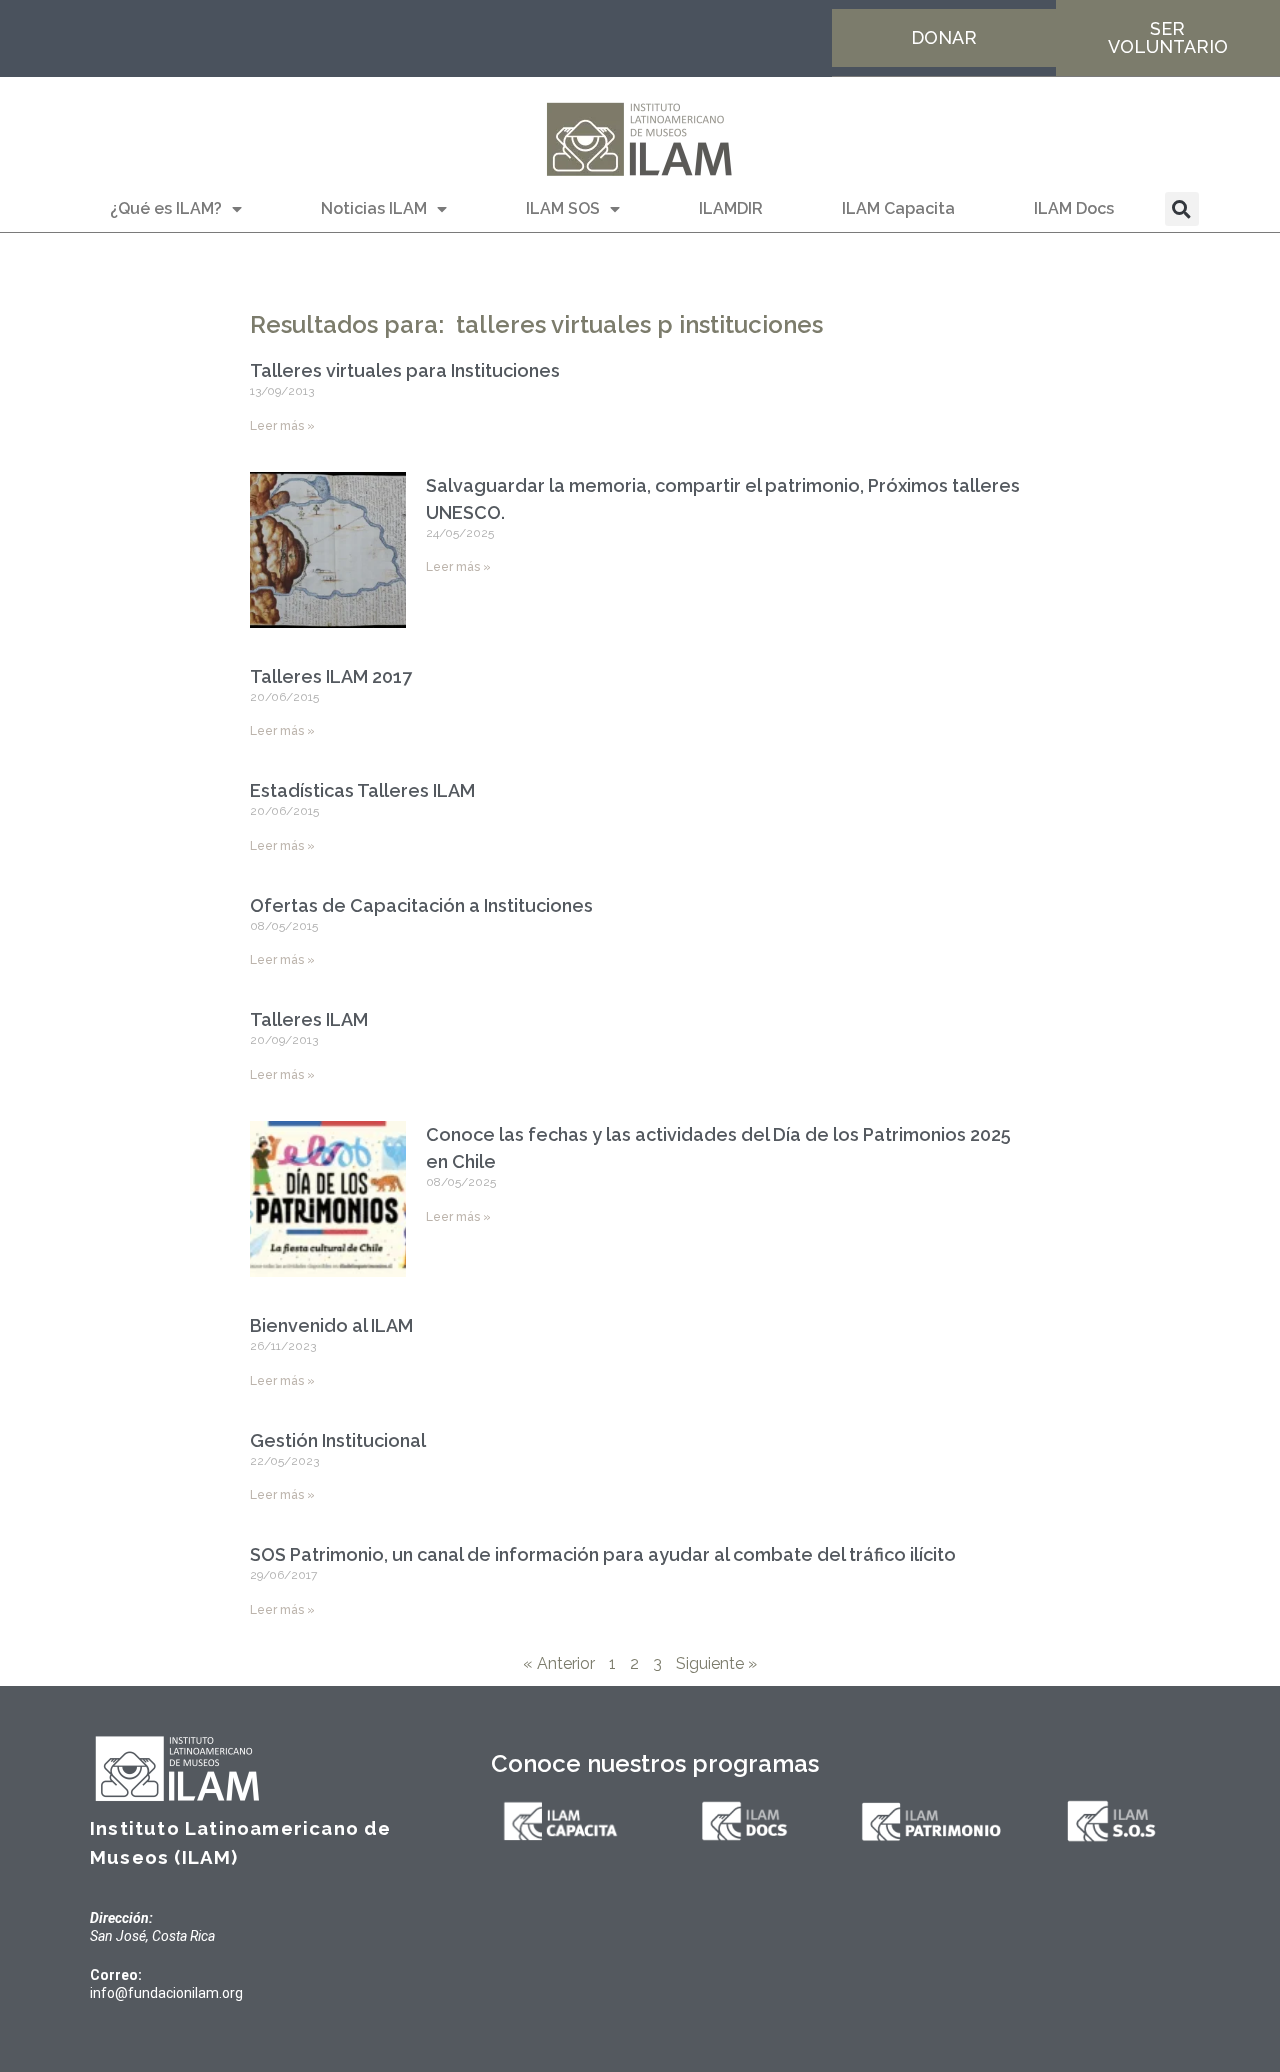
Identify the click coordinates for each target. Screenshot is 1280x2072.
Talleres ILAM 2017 (331, 676)
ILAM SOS (563, 208)
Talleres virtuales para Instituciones (405, 370)
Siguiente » (716, 1663)
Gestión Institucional (338, 1440)
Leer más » (282, 426)
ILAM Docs (1074, 208)
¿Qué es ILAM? (166, 208)
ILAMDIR (731, 208)
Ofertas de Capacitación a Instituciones (421, 905)
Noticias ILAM (374, 208)
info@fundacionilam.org (166, 1993)
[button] (1182, 209)
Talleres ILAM (309, 1019)
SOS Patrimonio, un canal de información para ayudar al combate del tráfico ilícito (603, 1554)
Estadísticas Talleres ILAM (362, 790)
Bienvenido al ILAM (331, 1325)
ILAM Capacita (898, 208)
